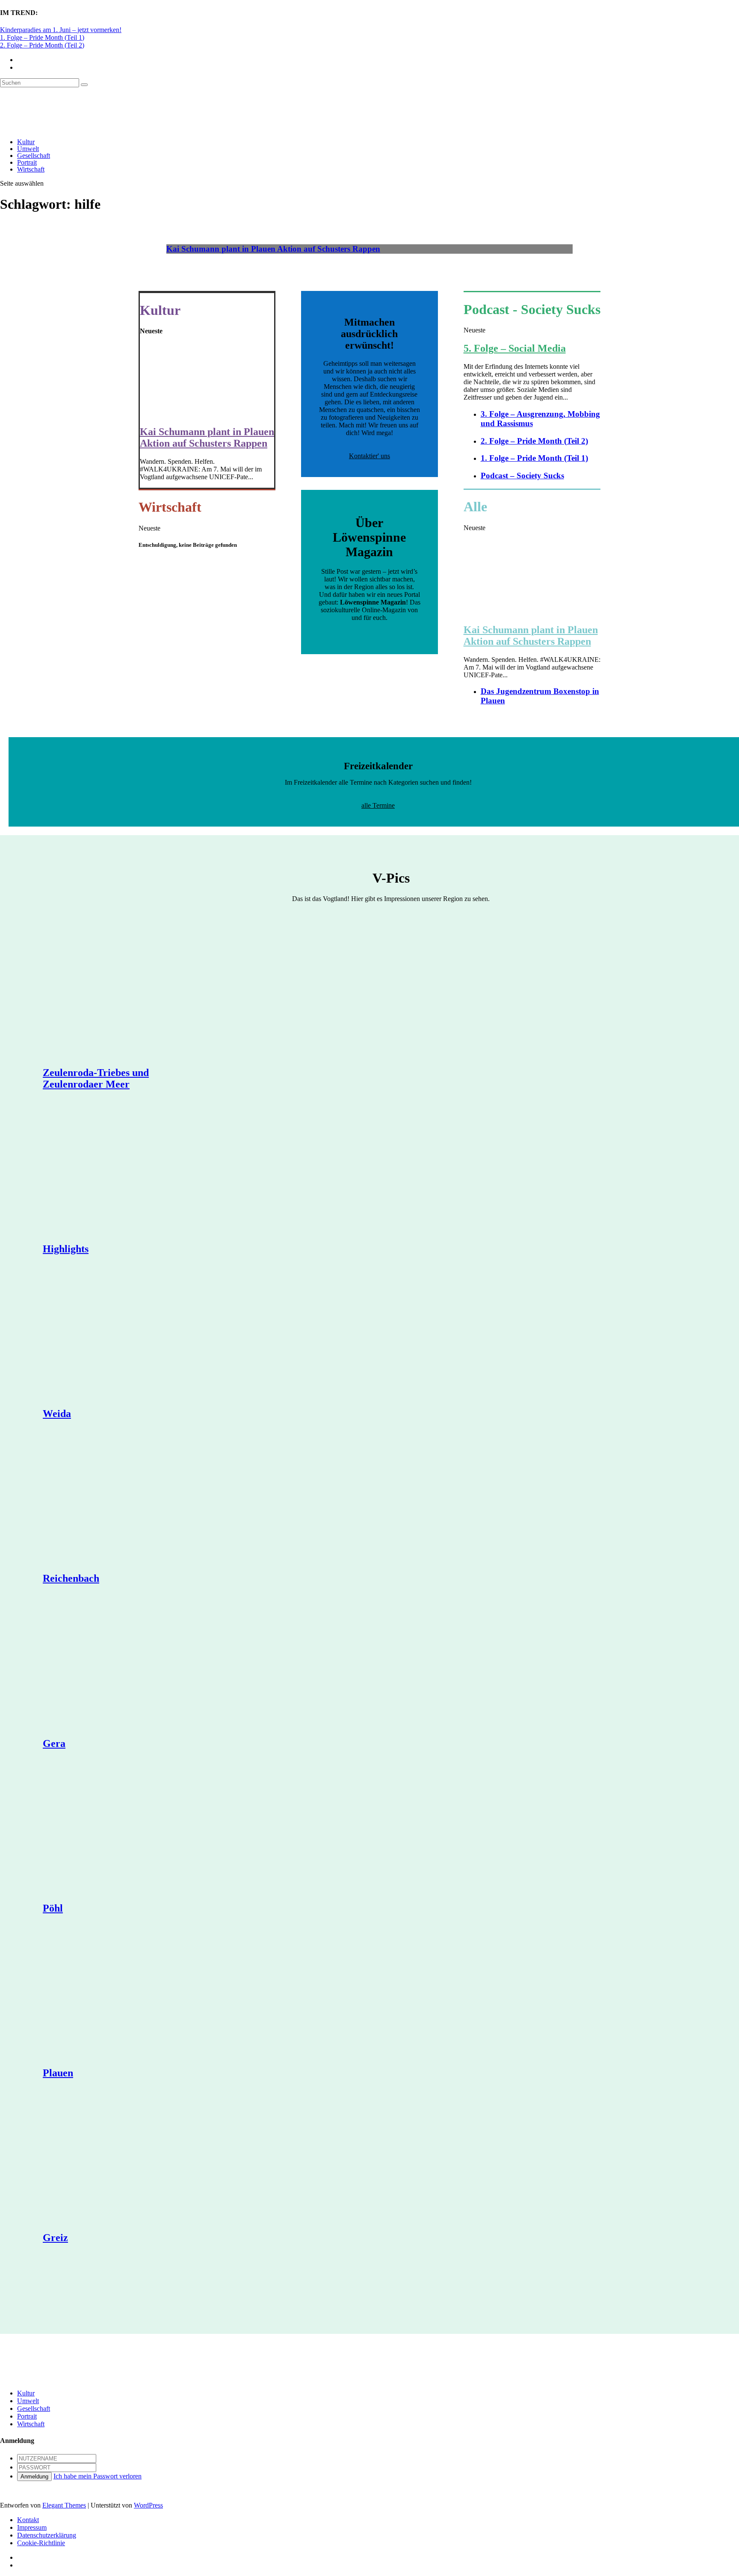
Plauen (58, 2073)
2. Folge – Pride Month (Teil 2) (42, 45)
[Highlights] (124, 1173)
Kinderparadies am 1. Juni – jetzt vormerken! (61, 30)
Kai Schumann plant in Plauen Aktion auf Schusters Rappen (273, 249)
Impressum (32, 2527)
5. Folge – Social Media (515, 348)
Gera (54, 1743)
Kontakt (28, 2520)
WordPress (148, 2505)
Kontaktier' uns (369, 456)
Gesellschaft (34, 156)
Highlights (66, 1249)
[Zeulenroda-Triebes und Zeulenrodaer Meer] (124, 997)
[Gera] (124, 1668)
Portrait (27, 162)
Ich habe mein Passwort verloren (98, 2476)
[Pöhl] (124, 1832)
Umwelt (28, 149)
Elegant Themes (64, 2505)
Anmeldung (34, 2477)
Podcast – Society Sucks (522, 476)
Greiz (55, 2238)
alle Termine (378, 805)
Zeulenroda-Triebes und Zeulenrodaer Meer (96, 1078)
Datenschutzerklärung (47, 2535)
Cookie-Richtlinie (41, 2543)
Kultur (26, 142)
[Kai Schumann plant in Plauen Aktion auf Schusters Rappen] (207, 414)
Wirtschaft (31, 169)
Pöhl (53, 1908)
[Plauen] (124, 1997)
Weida (57, 1414)
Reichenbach (71, 1578)
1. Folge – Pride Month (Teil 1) (42, 37)
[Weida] (124, 1338)
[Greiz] (124, 2162)
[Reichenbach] (124, 1503)
